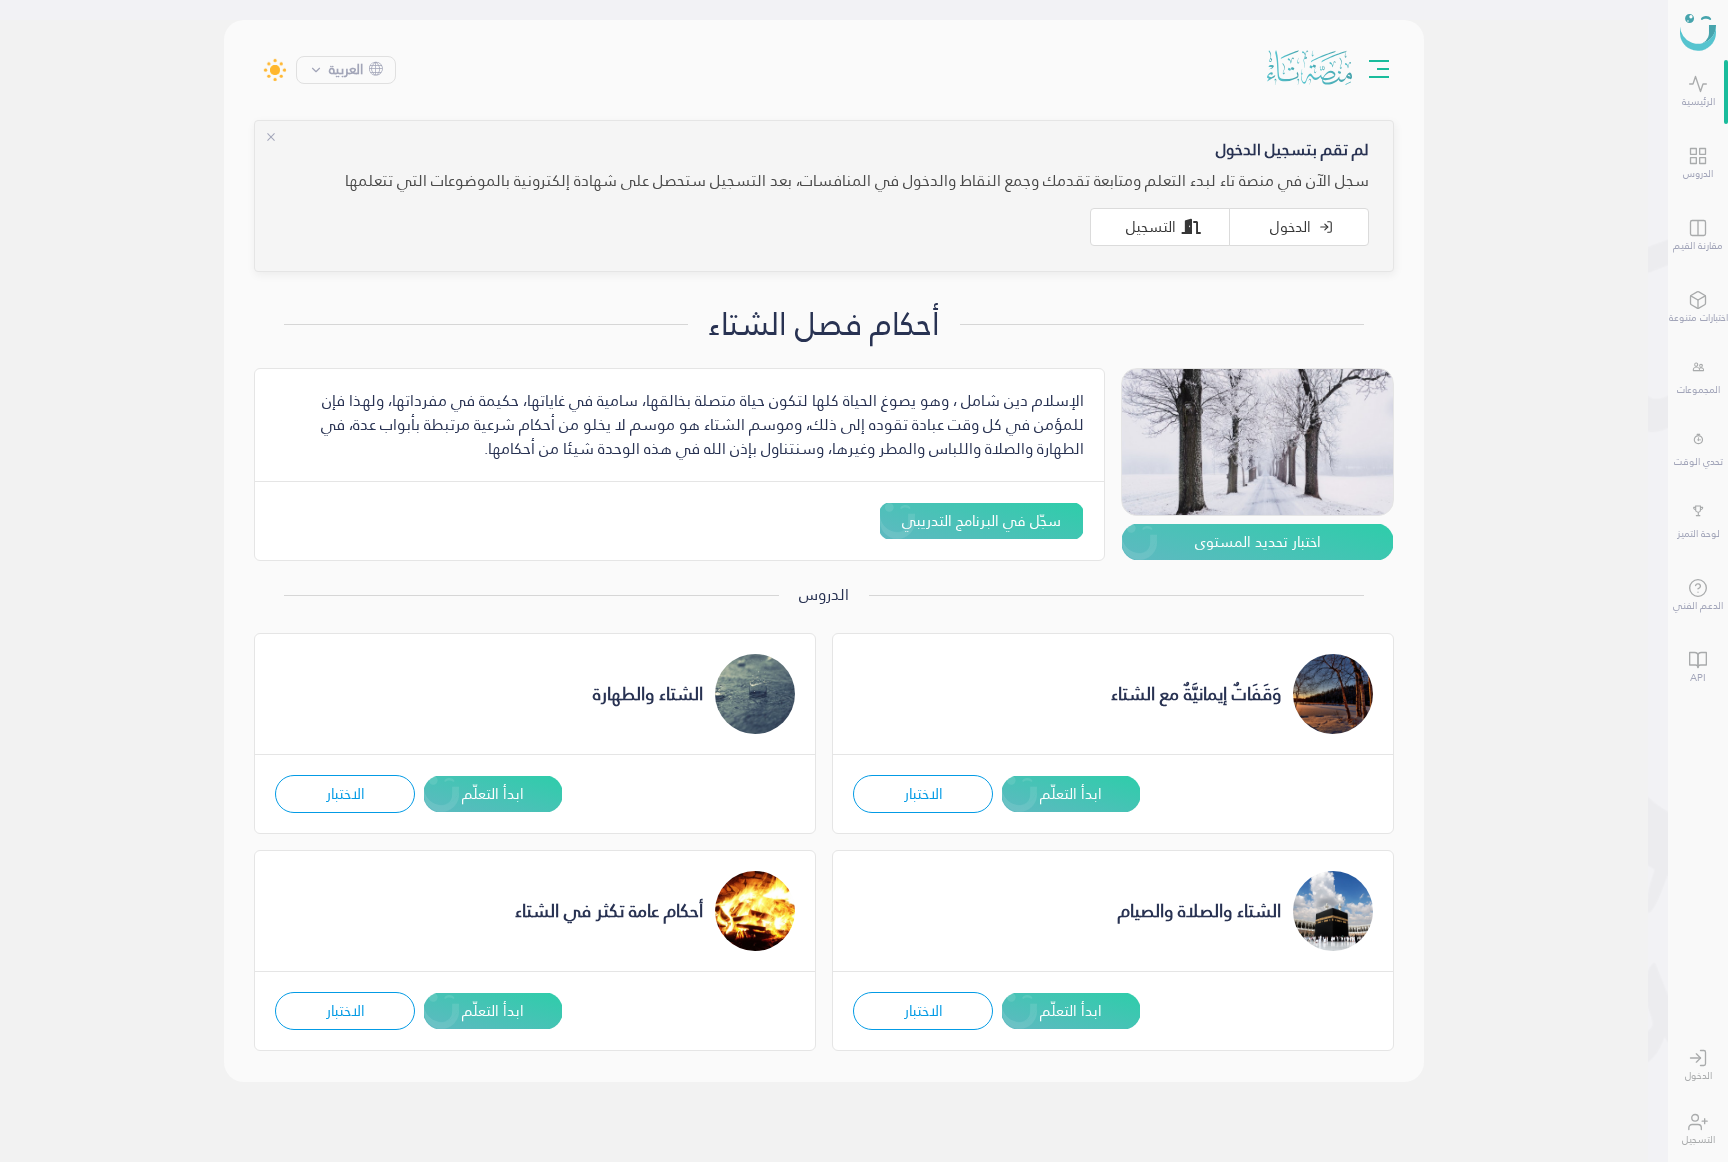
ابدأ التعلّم (1081, 793)
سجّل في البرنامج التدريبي (991, 520)
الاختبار (933, 793)
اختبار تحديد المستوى (1268, 541)
